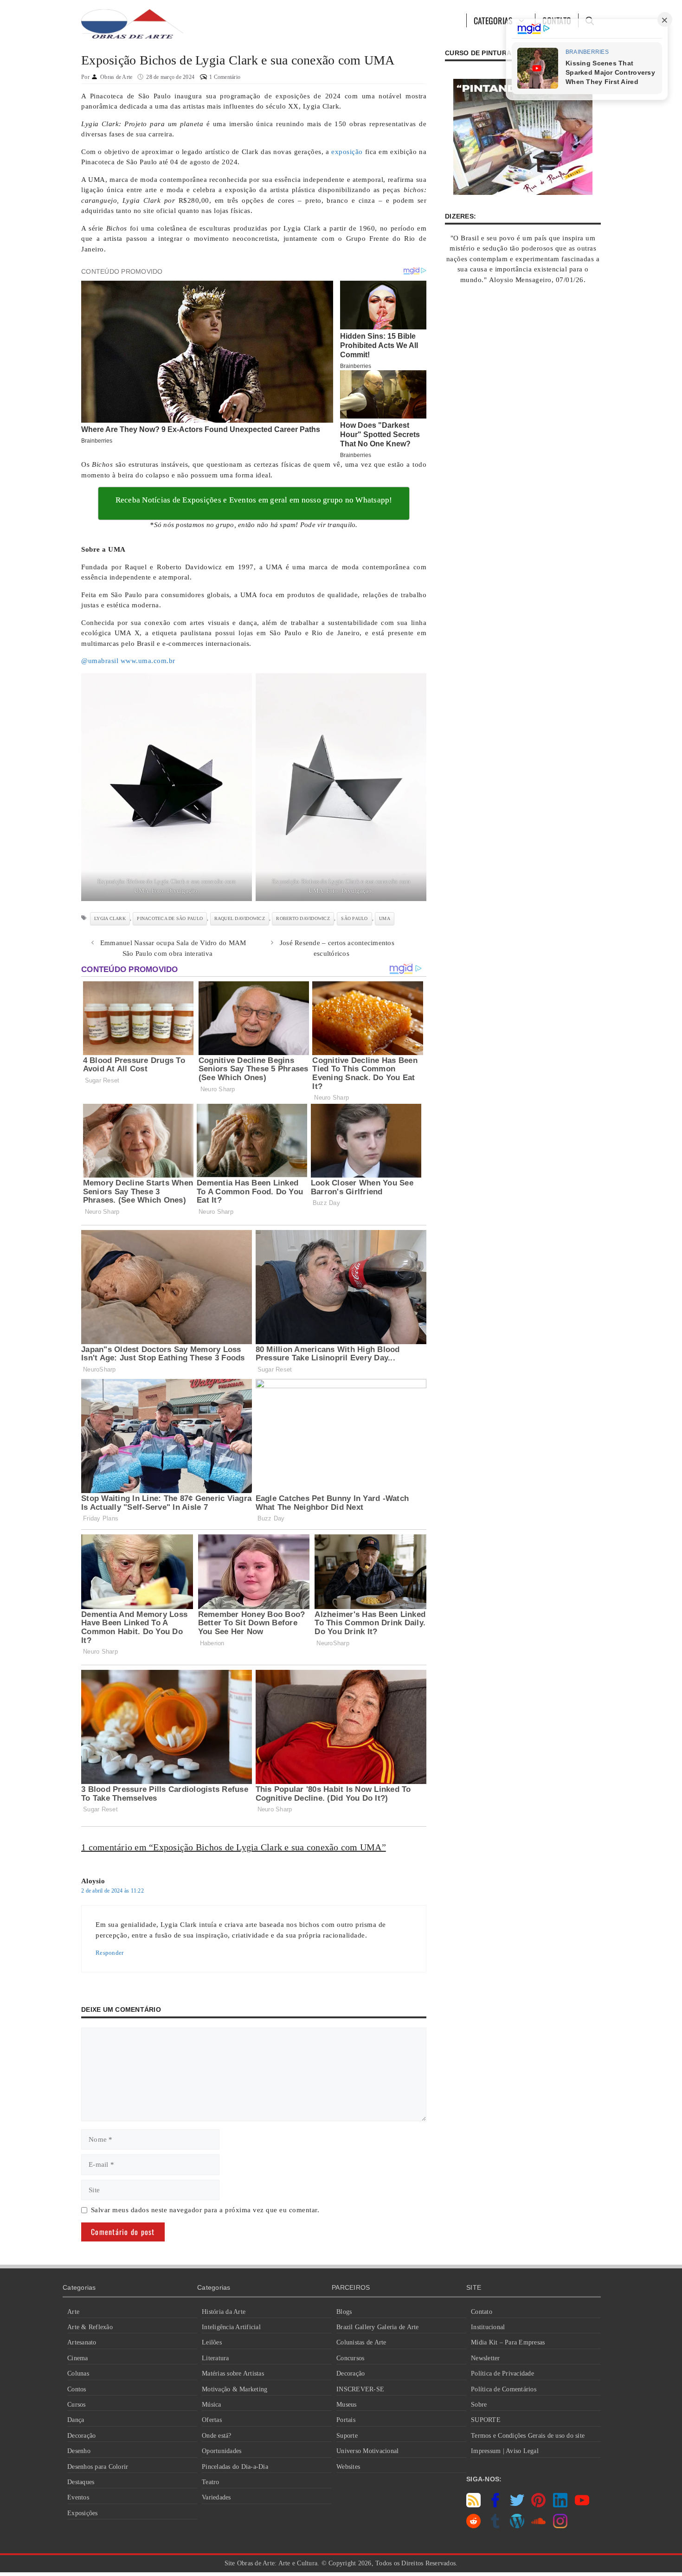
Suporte (347, 2436)
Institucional (488, 2327)
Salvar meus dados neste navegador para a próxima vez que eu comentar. (205, 2210)
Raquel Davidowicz (240, 918)
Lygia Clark (110, 918)
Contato (482, 2312)
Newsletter (486, 2358)
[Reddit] (473, 2526)
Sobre (479, 2405)
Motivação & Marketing (235, 2389)
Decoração (81, 2436)
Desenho (79, 2451)
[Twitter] (517, 2505)
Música (212, 2405)
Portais (346, 2420)
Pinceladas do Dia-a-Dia (235, 2467)
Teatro (211, 2482)
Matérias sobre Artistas (233, 2373)
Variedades (216, 2497)
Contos (77, 2389)
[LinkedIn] (560, 2505)
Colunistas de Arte (361, 2342)
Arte (73, 2312)
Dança (76, 2420)
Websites (348, 2467)
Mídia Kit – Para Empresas (508, 2342)
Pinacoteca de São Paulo (170, 918)
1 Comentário (225, 77)
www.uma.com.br (148, 661)
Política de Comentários (504, 2389)
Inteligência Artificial (231, 2327)
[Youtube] (582, 2505)
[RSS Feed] (473, 2505)
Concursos (350, 2358)
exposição (347, 152)
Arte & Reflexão (90, 2327)
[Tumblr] (495, 2526)
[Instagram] (560, 2526)
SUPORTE (486, 2420)
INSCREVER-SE (360, 2389)
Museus (347, 2405)
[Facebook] (495, 2505)
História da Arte (224, 2312)
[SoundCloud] (538, 2526)
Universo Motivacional (367, 2451)
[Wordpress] (517, 2526)
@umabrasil (100, 661)
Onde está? (217, 2436)
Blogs (344, 2312)
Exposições (83, 2513)
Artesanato (82, 2342)
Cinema (78, 2358)
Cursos (77, 2405)
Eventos (78, 2497)
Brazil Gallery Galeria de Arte (378, 2327)
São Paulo (354, 918)
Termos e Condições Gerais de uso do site (528, 2436)
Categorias (493, 20)
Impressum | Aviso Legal (505, 2451)
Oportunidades (222, 2451)
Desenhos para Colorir (98, 2467)
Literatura (216, 2358)
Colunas (78, 2373)
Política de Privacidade (502, 2373)
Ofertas (212, 2420)
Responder (109, 1953)
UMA (385, 918)
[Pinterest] (538, 2505)
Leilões (212, 2342)
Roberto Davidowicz (303, 918)
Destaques (81, 2482)
